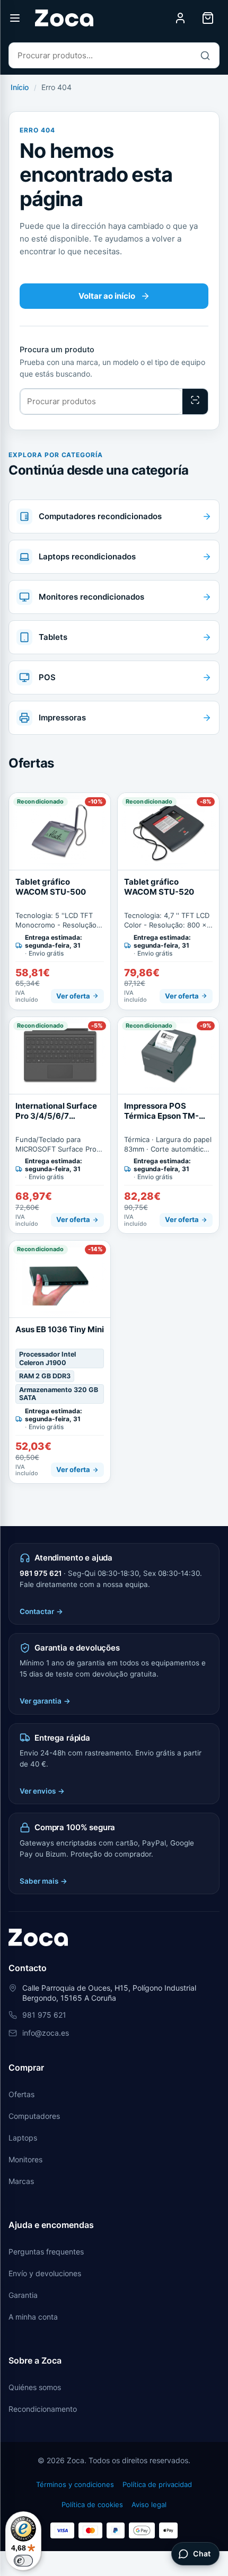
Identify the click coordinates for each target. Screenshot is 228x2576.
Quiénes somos (35, 2387)
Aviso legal (149, 2504)
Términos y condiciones (75, 2484)
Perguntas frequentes (46, 2252)
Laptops (23, 2138)
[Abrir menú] (15, 18)
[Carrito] (208, 18)
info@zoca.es (46, 2033)
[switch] (23, 2561)
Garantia (23, 2295)
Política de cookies (92, 2504)
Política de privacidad (157, 2484)
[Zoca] (64, 18)
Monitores (25, 2159)
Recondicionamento (43, 2409)
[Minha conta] (180, 18)
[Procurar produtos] (195, 402)
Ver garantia (45, 1701)
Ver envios (42, 1791)
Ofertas (21, 2094)
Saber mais (43, 1881)
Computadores (34, 2116)
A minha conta (33, 2317)
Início (20, 87)
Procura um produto (57, 350)
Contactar (41, 1611)
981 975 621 (41, 1573)
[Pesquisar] (205, 55)
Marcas (21, 2181)
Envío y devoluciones (45, 2273)
